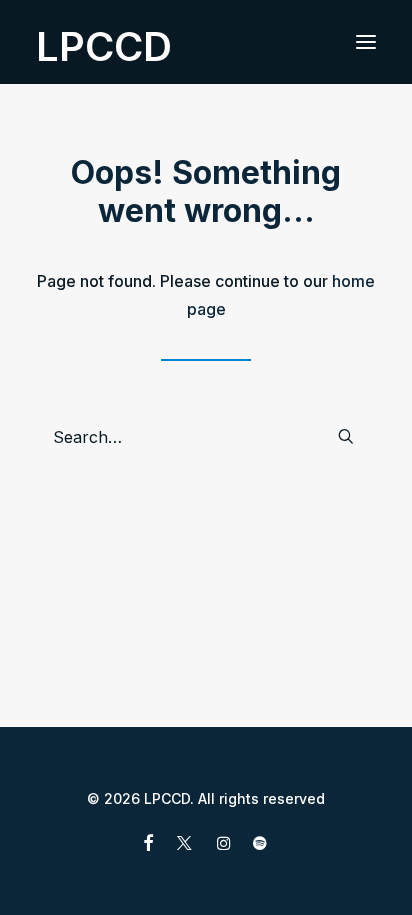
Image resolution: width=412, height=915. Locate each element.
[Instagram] (224, 845)
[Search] (206, 437)
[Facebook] (148, 845)
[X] (184, 845)
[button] (366, 42)
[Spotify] (260, 845)
